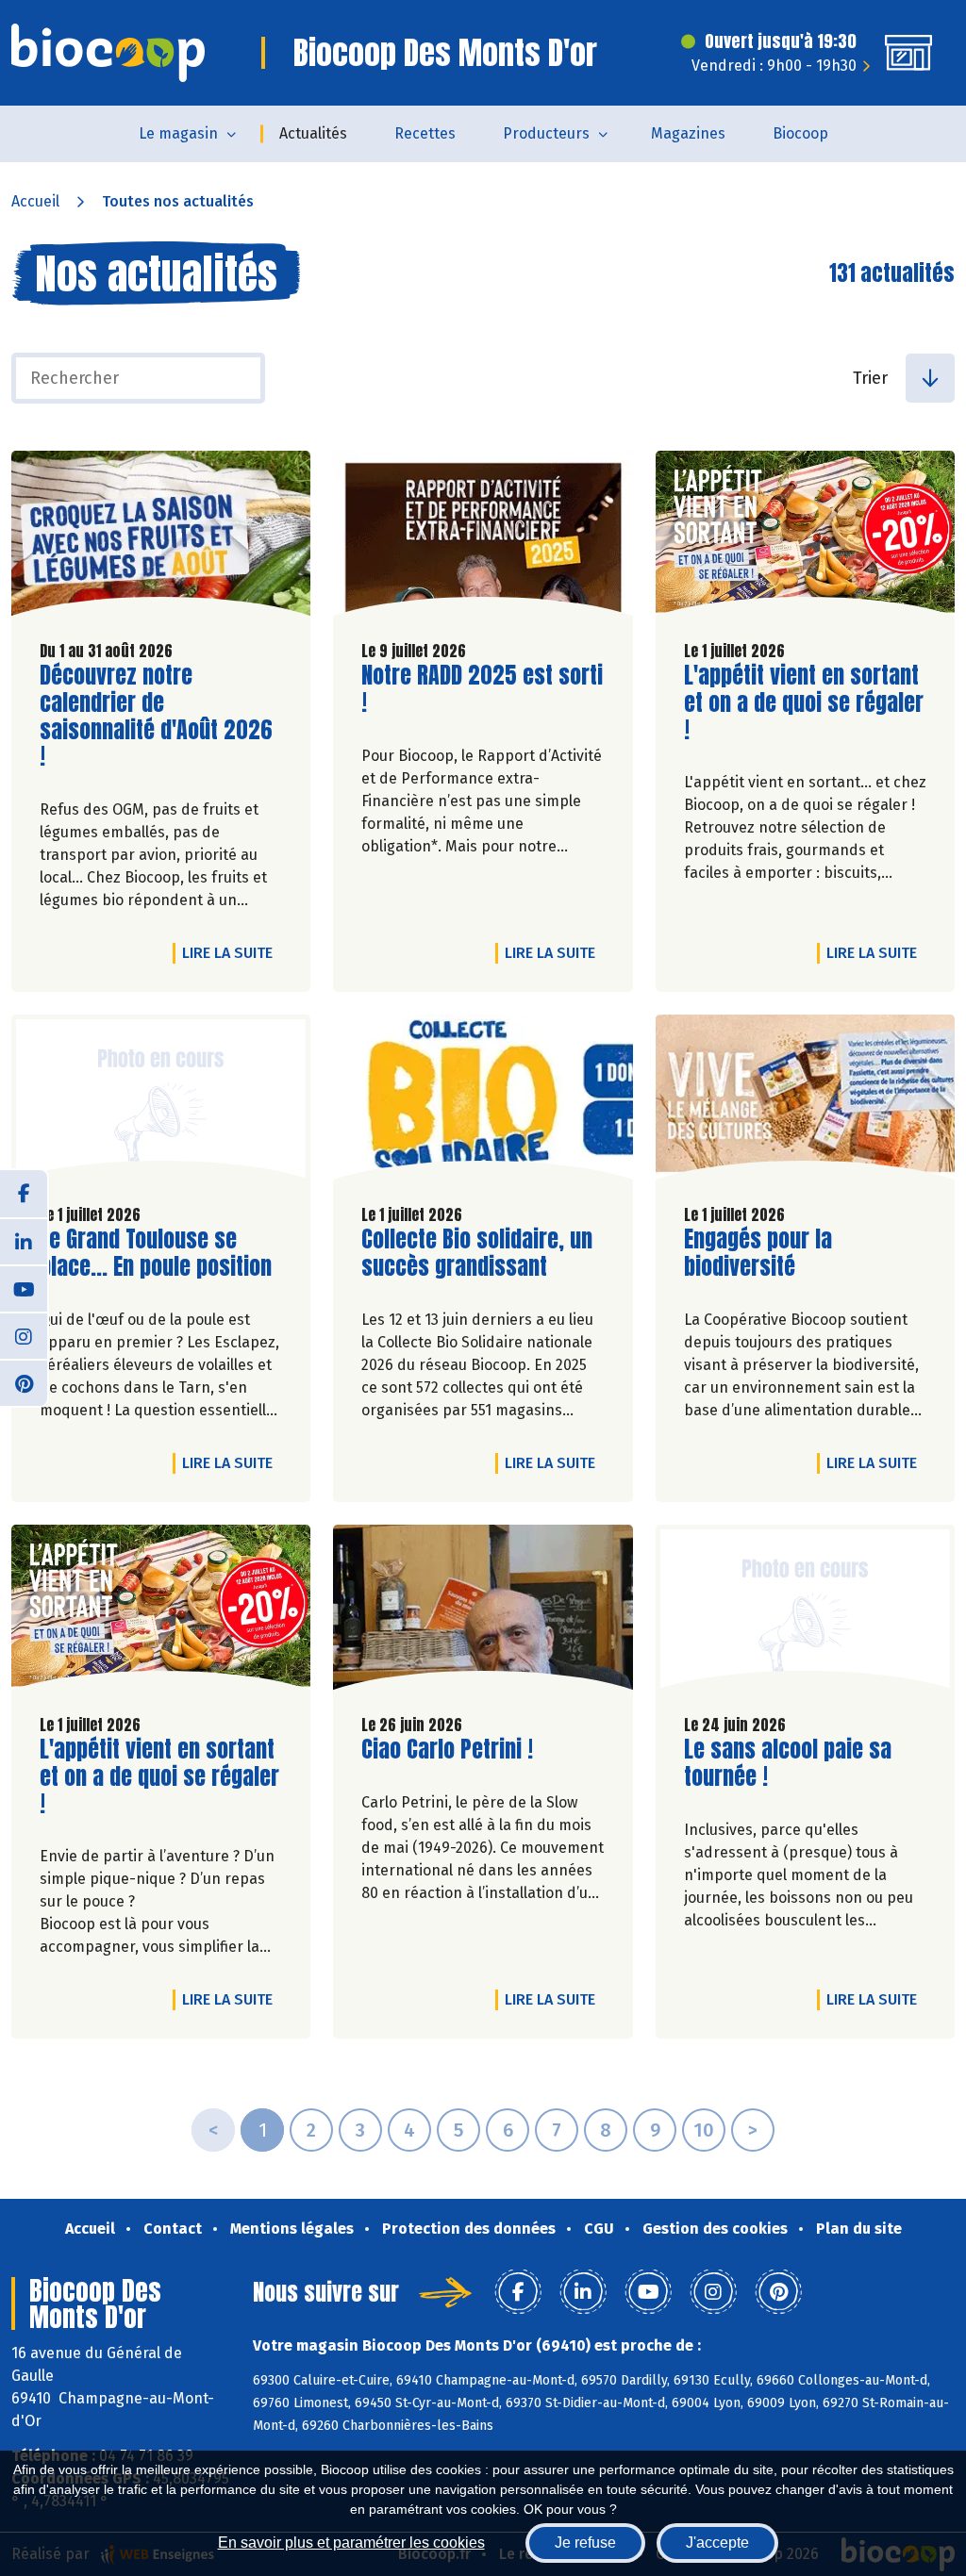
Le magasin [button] (178, 133)
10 (704, 2130)
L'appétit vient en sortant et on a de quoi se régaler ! (804, 702)
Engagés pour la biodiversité (791, 1253)
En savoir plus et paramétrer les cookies (351, 2543)
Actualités (313, 133)
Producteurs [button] (546, 133)
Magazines (688, 133)
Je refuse (585, 2543)
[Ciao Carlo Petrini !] (483, 1612)
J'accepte (717, 2543)
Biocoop (800, 133)
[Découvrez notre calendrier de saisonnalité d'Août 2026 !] (161, 538)
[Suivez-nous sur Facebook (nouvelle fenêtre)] (24, 1194)
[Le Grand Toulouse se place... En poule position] (161, 1102)
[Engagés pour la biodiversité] (805, 1102)
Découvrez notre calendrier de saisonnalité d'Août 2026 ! (156, 716)
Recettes (425, 133)
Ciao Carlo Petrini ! (447, 1750)
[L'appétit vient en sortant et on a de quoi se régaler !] (805, 538)
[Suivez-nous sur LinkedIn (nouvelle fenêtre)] (24, 1241)
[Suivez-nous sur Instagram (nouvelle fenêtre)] (24, 1335)
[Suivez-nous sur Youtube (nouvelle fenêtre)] (24, 1288)
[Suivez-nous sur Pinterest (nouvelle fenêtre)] (24, 1382)
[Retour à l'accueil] (108, 53)
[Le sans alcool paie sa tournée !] (805, 1612)
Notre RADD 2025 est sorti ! (482, 689)
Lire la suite (232, 952)
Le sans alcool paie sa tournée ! (791, 1763)
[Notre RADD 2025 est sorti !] (483, 538)
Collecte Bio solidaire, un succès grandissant (477, 1253)
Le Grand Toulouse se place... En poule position (156, 1253)
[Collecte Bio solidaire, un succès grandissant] (483, 1102)
